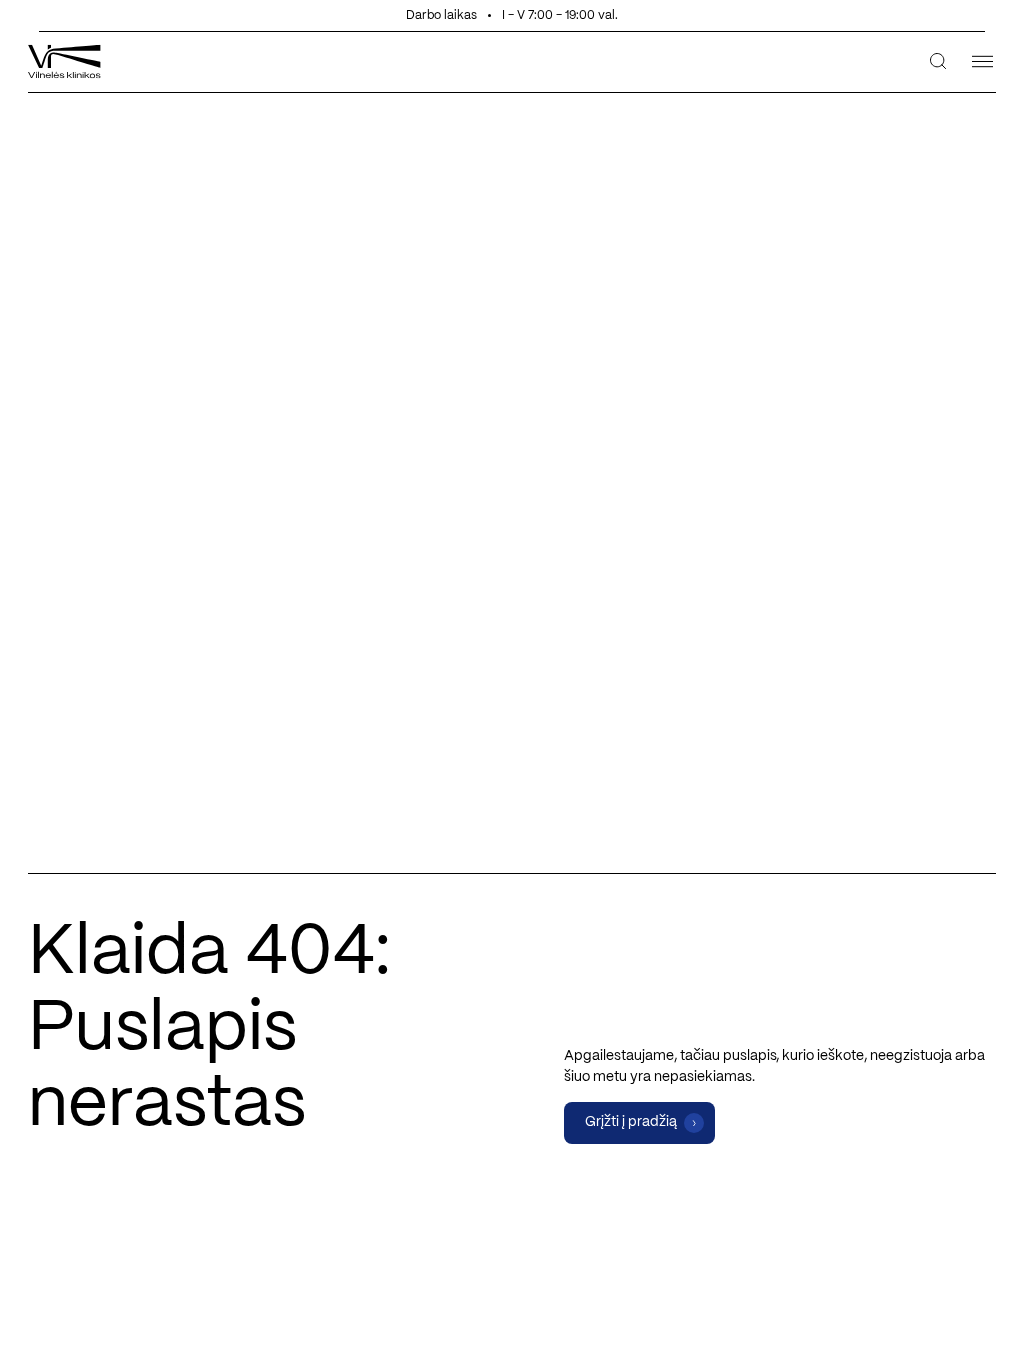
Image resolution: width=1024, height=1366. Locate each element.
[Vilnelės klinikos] (65, 61)
